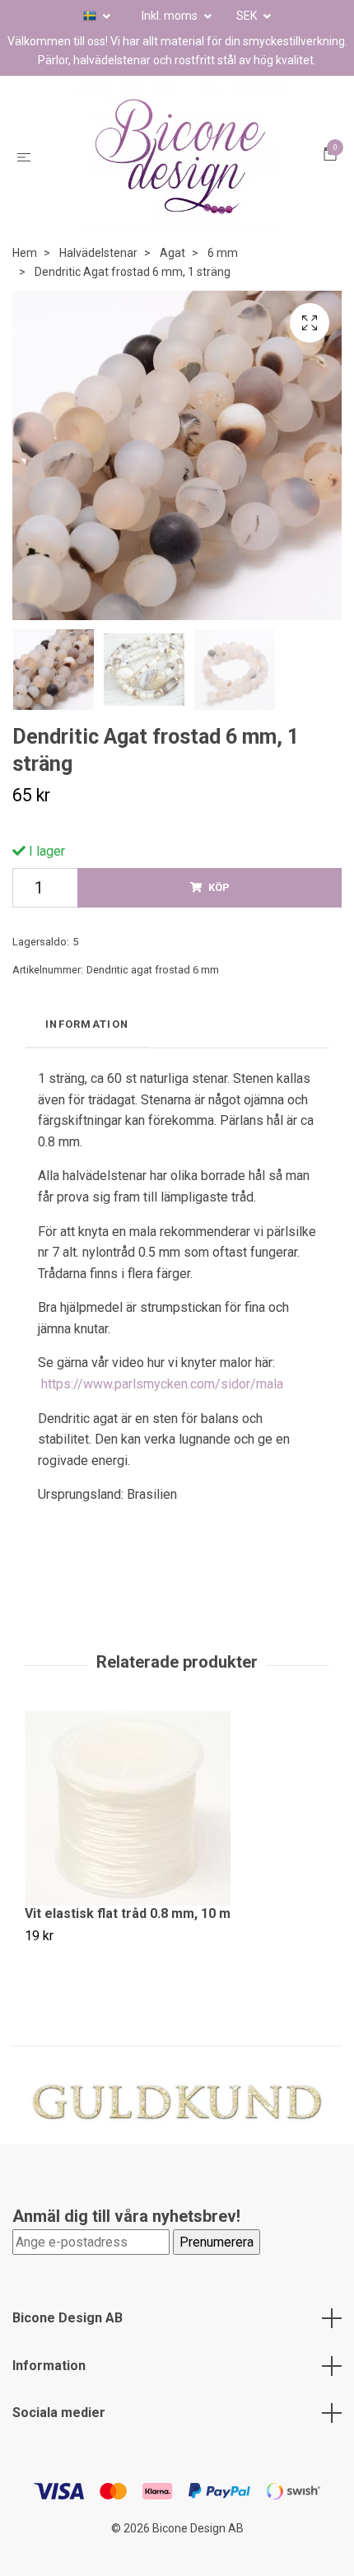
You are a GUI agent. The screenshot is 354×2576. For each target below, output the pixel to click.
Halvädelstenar (98, 253)
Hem (25, 253)
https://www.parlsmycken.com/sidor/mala (162, 1384)
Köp (219, 887)
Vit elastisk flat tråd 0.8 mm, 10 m (128, 1913)
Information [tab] (87, 1024)
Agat (172, 253)
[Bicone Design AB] (180, 156)
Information (49, 2366)
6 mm (223, 253)
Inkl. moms (171, 16)
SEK (248, 16)
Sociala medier (59, 2413)
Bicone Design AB (68, 2318)
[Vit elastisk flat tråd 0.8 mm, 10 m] (177, 1808)
